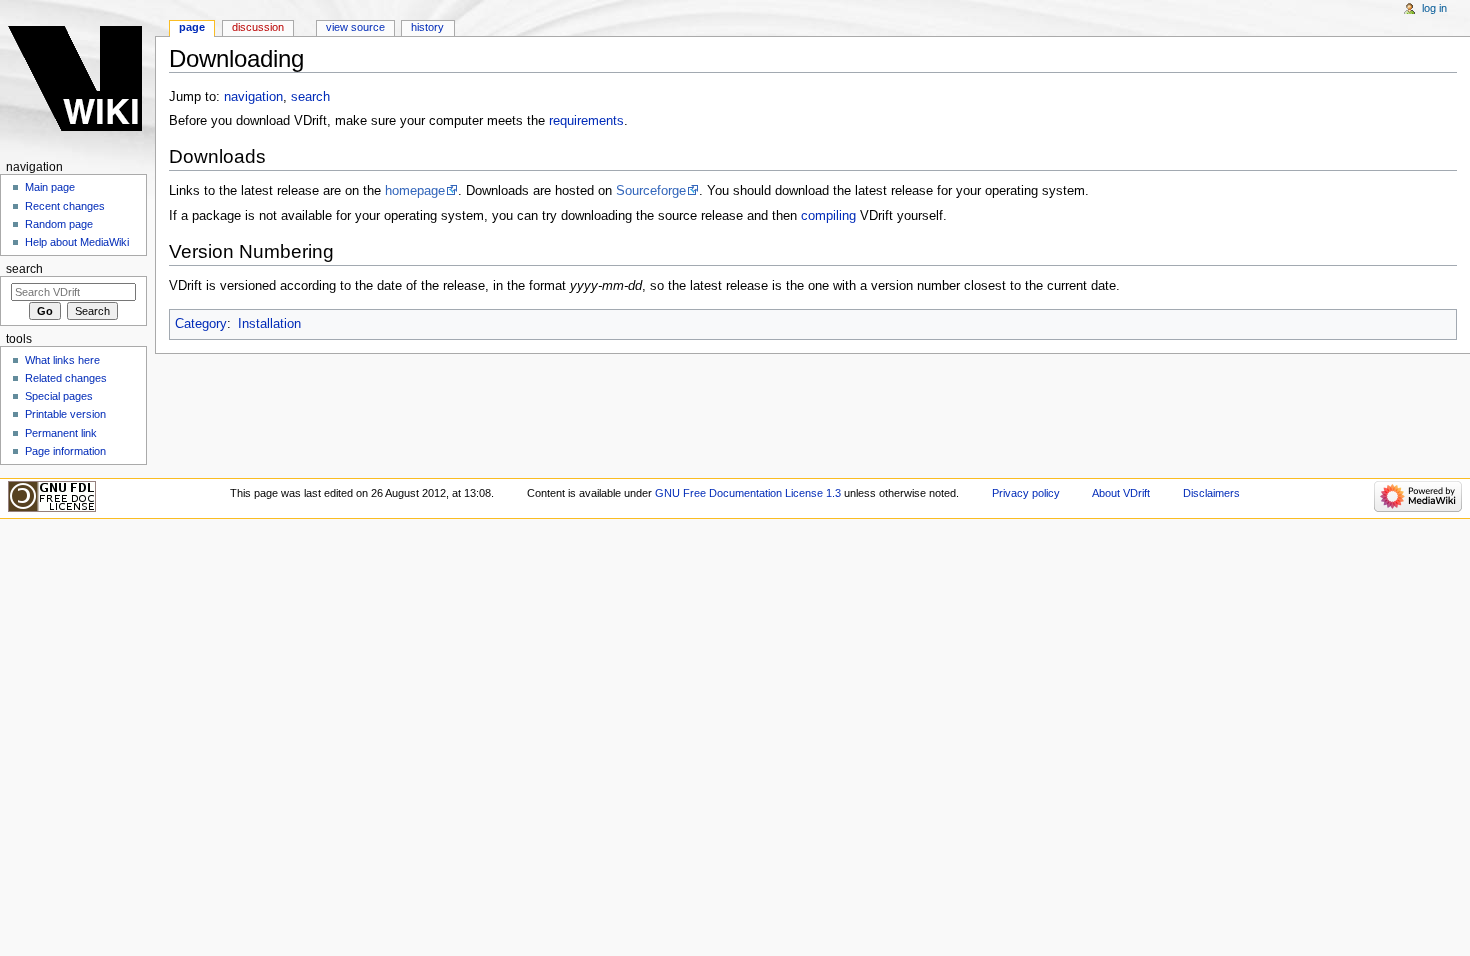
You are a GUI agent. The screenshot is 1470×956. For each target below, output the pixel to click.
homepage (415, 191)
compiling (828, 216)
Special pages (59, 396)
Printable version (65, 414)
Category (201, 324)
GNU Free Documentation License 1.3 (748, 493)
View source (355, 27)
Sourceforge (651, 191)
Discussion (258, 27)
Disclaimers (1211, 493)
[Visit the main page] (77, 77)
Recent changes (65, 206)
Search (24, 269)
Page (192, 27)
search (310, 97)
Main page (50, 187)
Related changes (66, 378)
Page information (65, 451)
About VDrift (1121, 493)
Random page (59, 224)
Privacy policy (1026, 493)
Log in (1434, 8)
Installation (269, 324)
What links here (62, 360)
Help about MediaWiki (77, 242)
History (427, 27)
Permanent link (61, 433)
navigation (253, 97)
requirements (586, 121)
